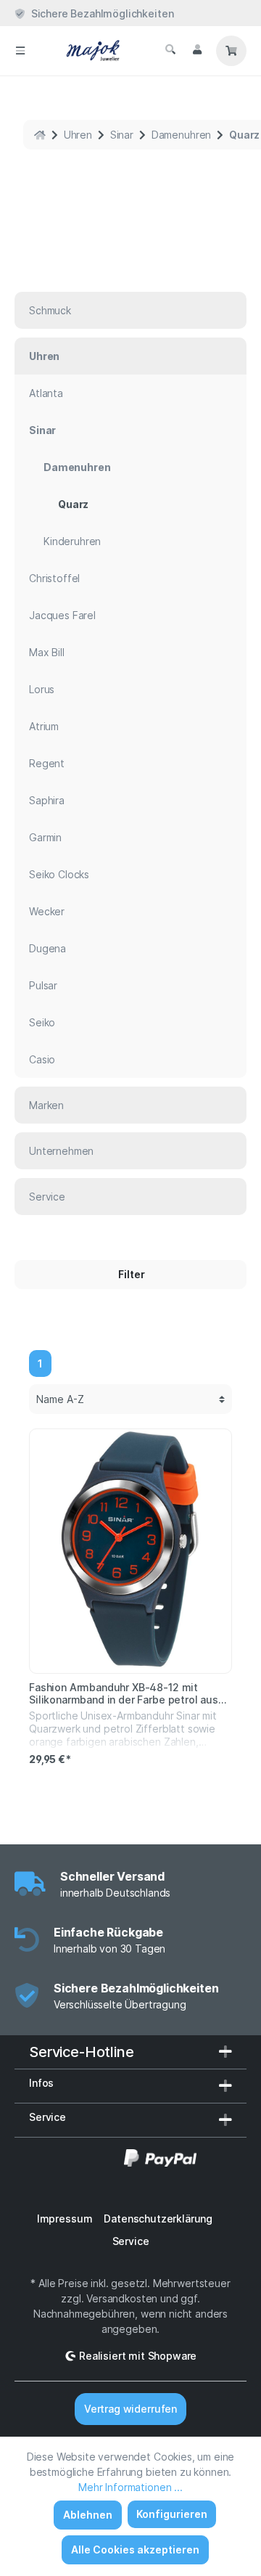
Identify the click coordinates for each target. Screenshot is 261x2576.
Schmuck (50, 310)
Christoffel (54, 578)
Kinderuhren (72, 541)
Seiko (42, 1022)
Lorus (42, 689)
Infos (41, 2083)
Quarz (73, 504)
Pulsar (43, 985)
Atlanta (46, 393)
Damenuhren (77, 467)
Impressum (65, 2219)
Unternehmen (61, 1151)
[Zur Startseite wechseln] (99, 51)
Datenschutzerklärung (158, 2219)
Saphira (47, 800)
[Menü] (20, 51)
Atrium (44, 726)
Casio (42, 1059)
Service (47, 1197)
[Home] (40, 135)
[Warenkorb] (231, 51)
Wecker (47, 911)
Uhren (44, 356)
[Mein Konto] (197, 49)
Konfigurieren (172, 2514)
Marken (46, 1105)
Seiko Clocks (59, 874)
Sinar (42, 430)
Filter (130, 1274)
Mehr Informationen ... (130, 2487)
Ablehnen (88, 2515)
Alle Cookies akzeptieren (135, 2550)
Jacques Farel (62, 615)
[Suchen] (170, 49)
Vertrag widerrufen (130, 2409)
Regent (47, 763)
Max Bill (47, 652)
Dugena (47, 948)
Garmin (45, 837)
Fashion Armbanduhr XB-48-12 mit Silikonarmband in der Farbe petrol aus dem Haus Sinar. (124, 1693)
